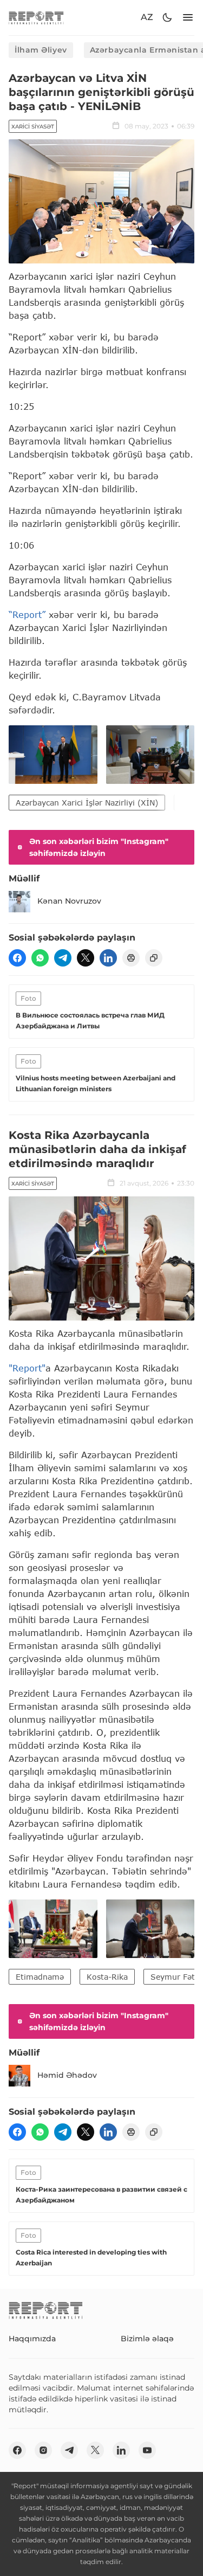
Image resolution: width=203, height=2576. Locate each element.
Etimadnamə (40, 1977)
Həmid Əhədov (67, 2075)
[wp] (40, 958)
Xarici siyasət (33, 127)
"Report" (27, 1368)
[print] (131, 958)
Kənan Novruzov (69, 901)
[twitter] (86, 958)
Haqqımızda (32, 2339)
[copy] (154, 958)
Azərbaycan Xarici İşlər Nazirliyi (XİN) (87, 803)
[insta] (43, 2450)
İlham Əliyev (41, 50)
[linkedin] (108, 958)
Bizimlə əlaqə (147, 2339)
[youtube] (147, 2450)
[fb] (17, 958)
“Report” (27, 614)
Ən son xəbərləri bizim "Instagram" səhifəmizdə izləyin (99, 847)
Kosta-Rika (107, 1977)
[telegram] (63, 958)
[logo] (36, 18)
